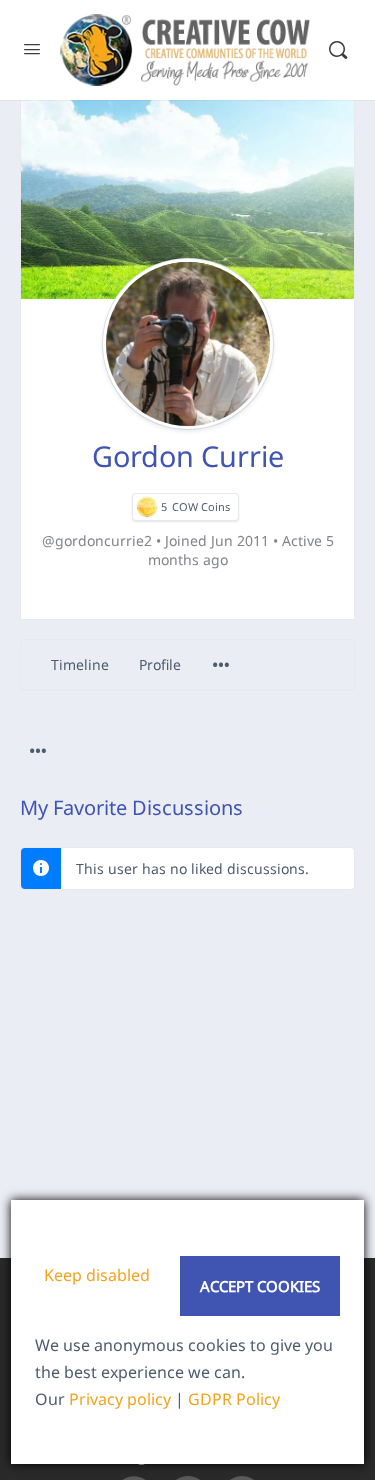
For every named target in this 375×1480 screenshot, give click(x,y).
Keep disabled (97, 1275)
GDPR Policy (234, 1399)
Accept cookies (260, 1286)
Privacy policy (120, 1399)
